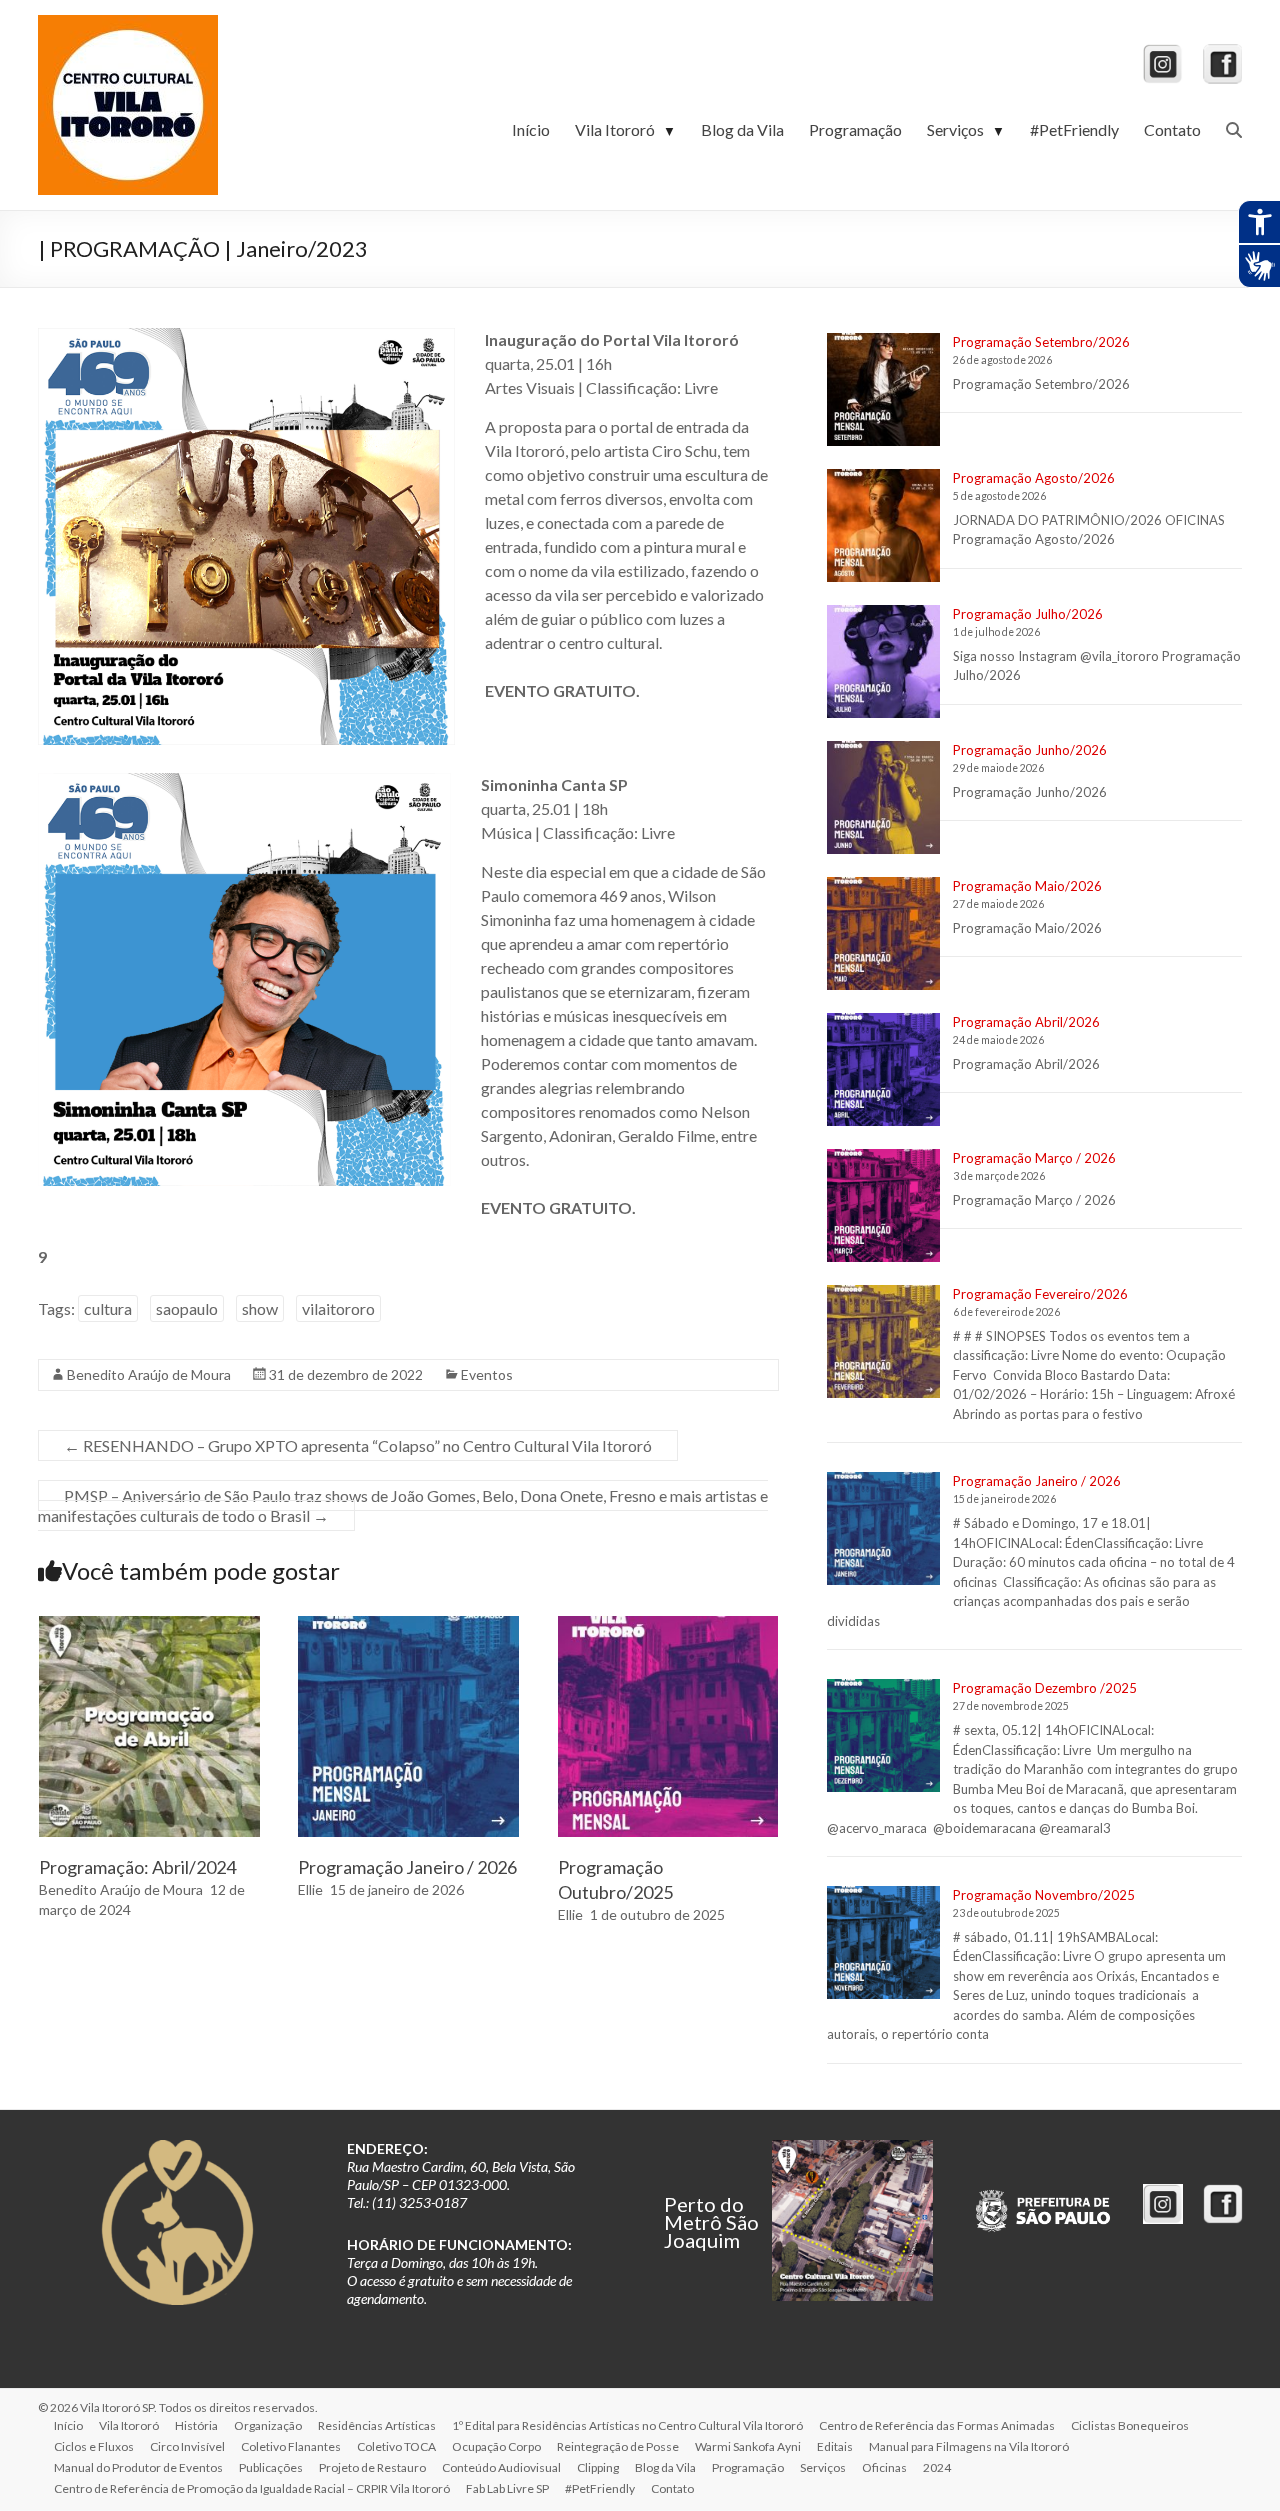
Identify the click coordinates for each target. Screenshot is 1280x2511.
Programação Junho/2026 (1030, 750)
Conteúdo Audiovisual (501, 2467)
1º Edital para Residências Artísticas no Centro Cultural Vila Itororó (627, 2425)
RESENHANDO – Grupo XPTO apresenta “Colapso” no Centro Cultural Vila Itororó (358, 1445)
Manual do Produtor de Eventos (138, 2467)
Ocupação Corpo (496, 2446)
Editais (835, 2446)
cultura (108, 1308)
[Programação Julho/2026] (883, 670)
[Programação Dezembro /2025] (883, 1744)
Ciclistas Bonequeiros (1130, 2425)
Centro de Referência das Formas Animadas (937, 2425)
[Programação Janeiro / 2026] (408, 1625)
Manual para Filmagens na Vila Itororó (969, 2446)
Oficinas (884, 2467)
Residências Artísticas (377, 2425)
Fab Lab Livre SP (507, 2488)
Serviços (966, 129)
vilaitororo (338, 1308)
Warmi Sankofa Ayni (748, 2446)
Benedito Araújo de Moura (149, 1374)
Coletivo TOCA (396, 2446)
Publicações (271, 2467)
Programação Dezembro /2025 (1045, 1688)
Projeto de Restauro (372, 2467)
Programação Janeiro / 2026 (407, 1867)
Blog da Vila (742, 129)
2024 (937, 2467)
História (196, 2425)
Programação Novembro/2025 (1044, 1895)
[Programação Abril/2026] (883, 1078)
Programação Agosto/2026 (1034, 478)
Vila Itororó (625, 129)
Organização (268, 2425)
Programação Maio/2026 (1027, 886)
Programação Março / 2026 (1034, 1158)
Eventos (487, 1374)
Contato (1172, 129)
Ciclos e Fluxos (94, 2446)
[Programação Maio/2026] (883, 942)
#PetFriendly (1074, 129)
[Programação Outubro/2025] (668, 1625)
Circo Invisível (187, 2446)
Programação (855, 129)
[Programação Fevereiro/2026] (883, 1350)
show (260, 1308)
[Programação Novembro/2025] (883, 1951)
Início (531, 129)
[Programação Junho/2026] (883, 806)
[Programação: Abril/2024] (149, 1625)
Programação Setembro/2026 (1041, 342)
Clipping (598, 2467)
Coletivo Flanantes (291, 2446)
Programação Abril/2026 (1026, 1022)
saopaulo (187, 1308)
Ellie (310, 1889)
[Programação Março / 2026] (883, 1214)
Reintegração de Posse (618, 2446)
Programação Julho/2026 (1028, 614)
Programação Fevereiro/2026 (1040, 1294)
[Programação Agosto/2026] (883, 534)
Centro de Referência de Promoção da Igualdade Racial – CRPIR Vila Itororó (252, 2488)
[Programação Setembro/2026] (883, 398)
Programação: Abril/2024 (137, 1867)
